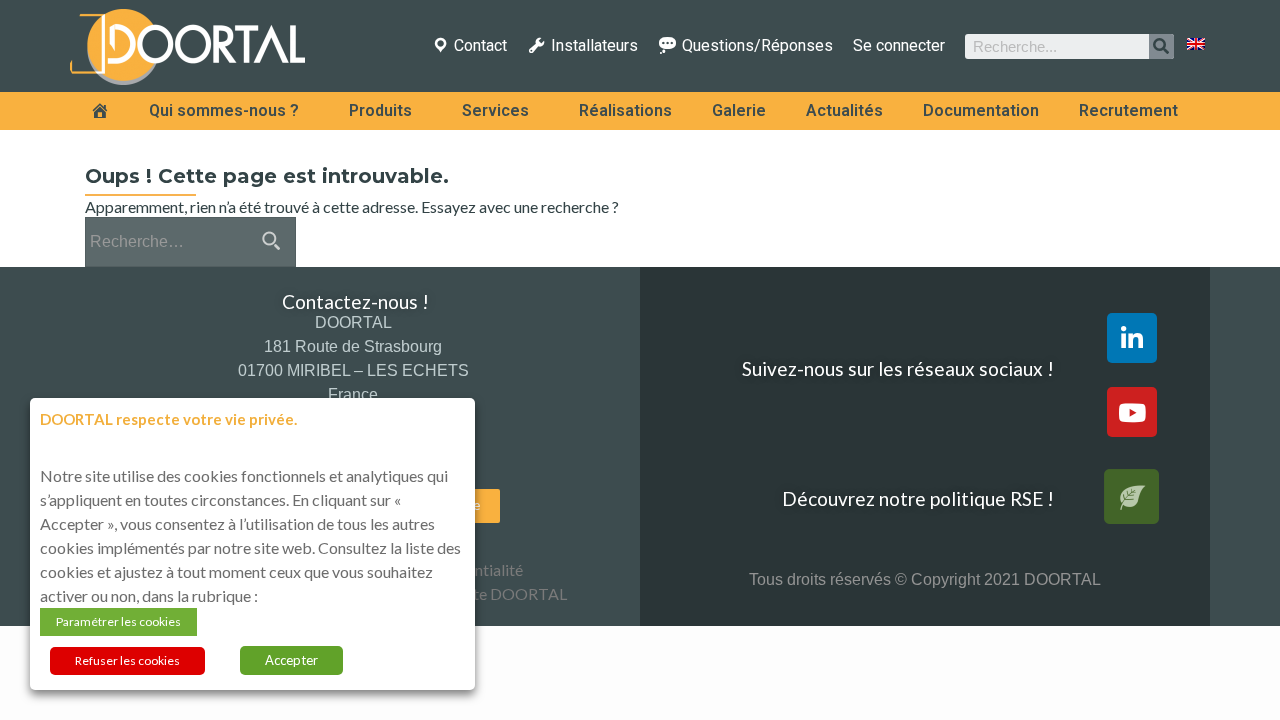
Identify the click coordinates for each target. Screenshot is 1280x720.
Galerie (739, 110)
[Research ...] (1161, 46)
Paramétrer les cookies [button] (118, 621)
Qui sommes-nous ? (224, 110)
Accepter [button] (291, 660)
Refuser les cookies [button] (127, 660)
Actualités (844, 110)
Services (495, 110)
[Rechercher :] (189, 242)
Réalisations (625, 110)
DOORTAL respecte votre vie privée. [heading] (168, 419)
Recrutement (1128, 110)
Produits (380, 110)
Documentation (981, 110)
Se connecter (899, 46)
